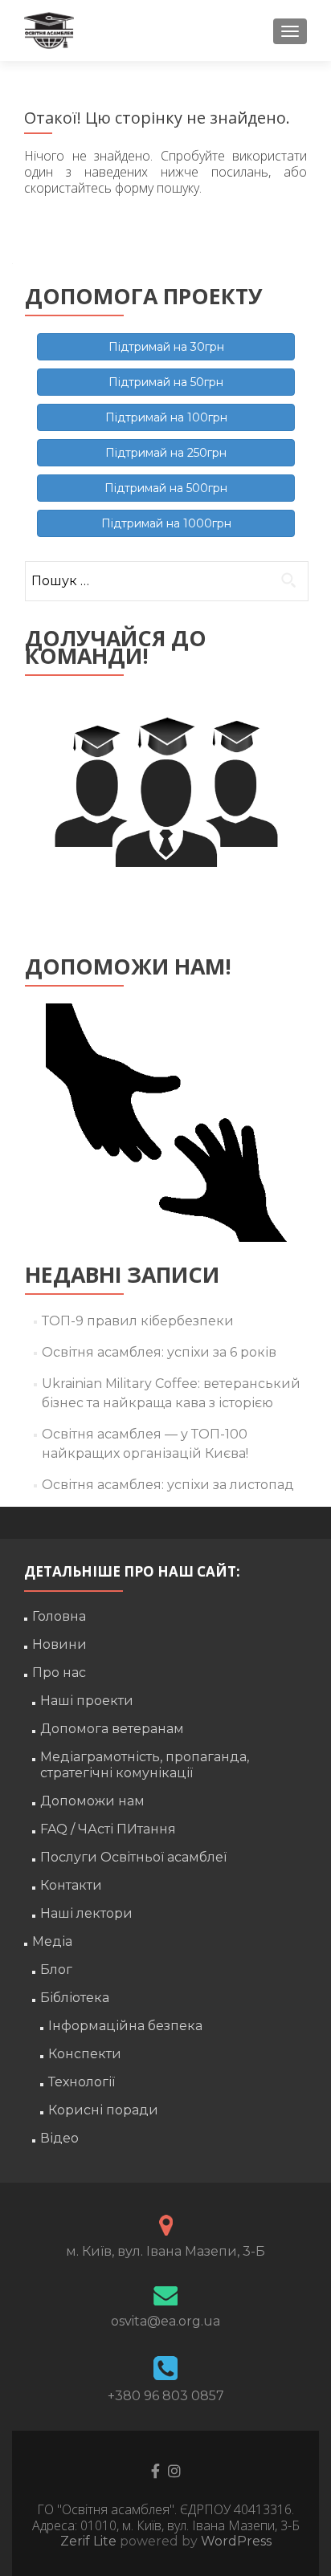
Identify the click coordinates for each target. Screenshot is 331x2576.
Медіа (52, 1941)
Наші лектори (86, 1913)
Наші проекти (87, 1701)
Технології (82, 2082)
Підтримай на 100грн (166, 417)
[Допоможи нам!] (166, 1123)
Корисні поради (103, 2110)
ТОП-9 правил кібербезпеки (138, 1321)
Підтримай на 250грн (166, 453)
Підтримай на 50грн (166, 382)
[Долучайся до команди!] (166, 813)
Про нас (59, 1673)
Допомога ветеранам (112, 1729)
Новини (59, 1644)
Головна (59, 1616)
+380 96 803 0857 (166, 2396)
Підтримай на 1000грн (166, 523)
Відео (59, 2138)
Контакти (71, 1885)
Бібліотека (75, 1998)
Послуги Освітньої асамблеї (133, 1857)
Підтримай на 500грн (166, 488)
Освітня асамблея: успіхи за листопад (168, 1485)
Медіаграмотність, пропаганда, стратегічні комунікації (145, 1765)
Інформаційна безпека (125, 2026)
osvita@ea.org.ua (165, 2321)
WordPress (235, 2541)
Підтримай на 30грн (166, 347)
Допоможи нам (92, 1801)
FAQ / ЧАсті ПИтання (108, 1829)
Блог (56, 1970)
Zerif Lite (90, 2541)
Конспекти (85, 2054)
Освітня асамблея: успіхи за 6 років (159, 1352)
